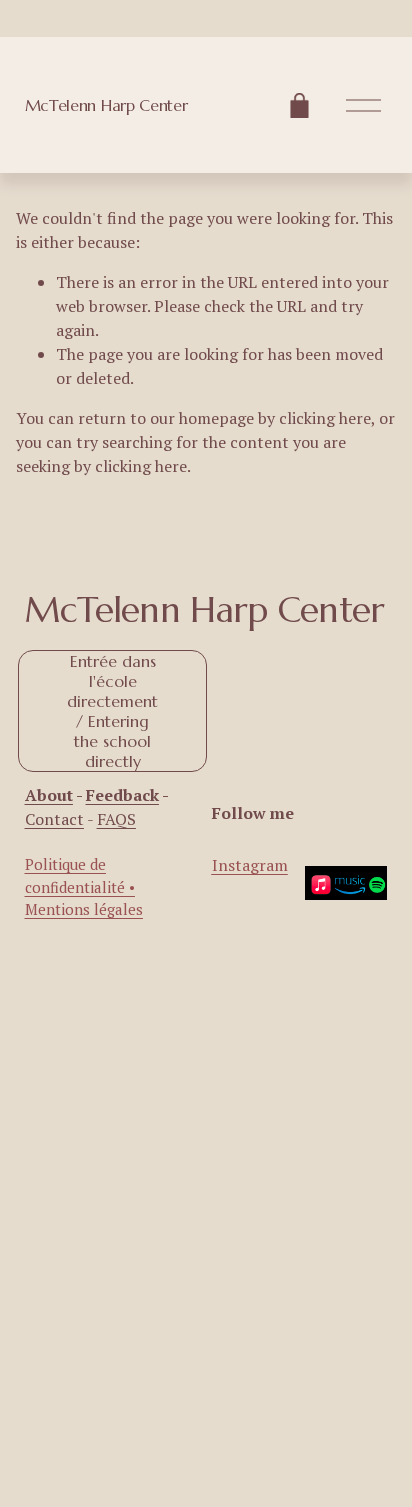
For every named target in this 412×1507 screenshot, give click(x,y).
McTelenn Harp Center (106, 105)
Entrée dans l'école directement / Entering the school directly (112, 711)
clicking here (325, 418)
